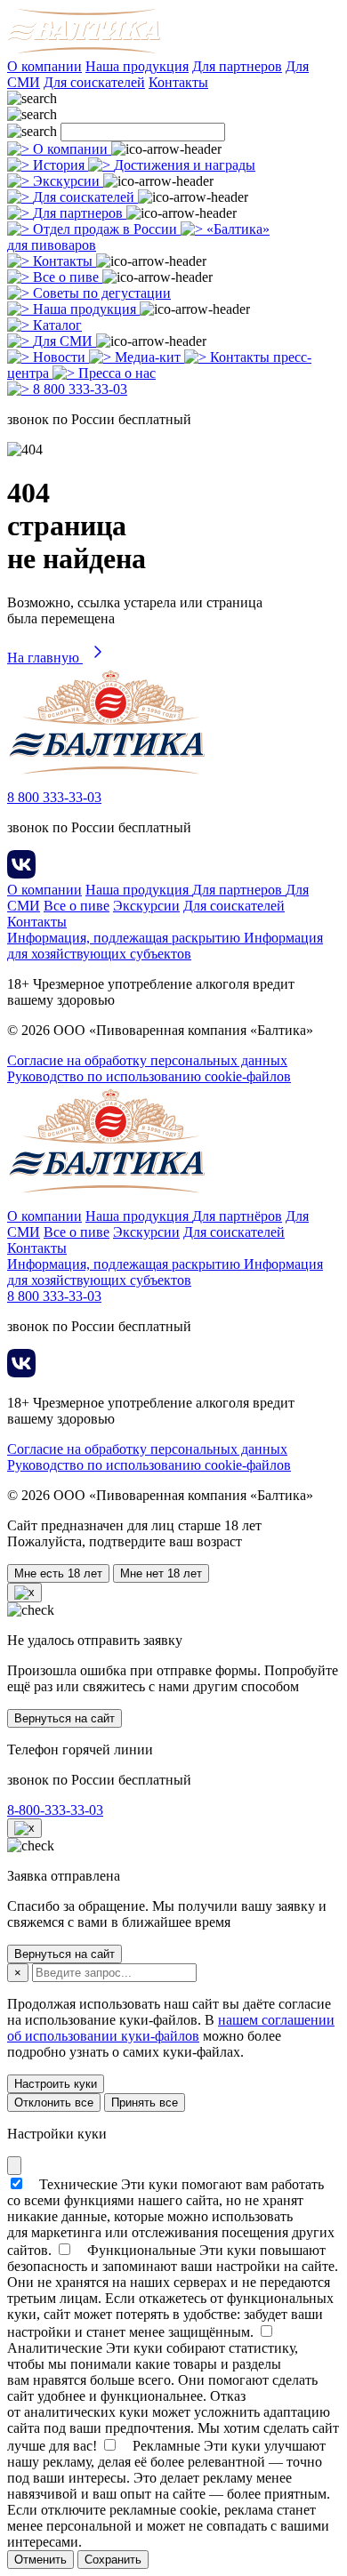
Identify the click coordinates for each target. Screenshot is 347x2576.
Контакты (178, 82)
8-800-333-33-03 (55, 1810)
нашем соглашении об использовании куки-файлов (171, 2028)
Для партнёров (237, 1216)
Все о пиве (77, 906)
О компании (44, 66)
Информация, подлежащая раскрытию (125, 938)
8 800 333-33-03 (54, 797)
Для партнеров (237, 66)
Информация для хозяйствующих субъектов (165, 946)
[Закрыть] (14, 2166)
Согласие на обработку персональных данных (147, 1060)
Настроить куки (56, 2084)
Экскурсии (146, 906)
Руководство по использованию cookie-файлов (149, 1076)
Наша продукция (137, 66)
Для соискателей (94, 82)
